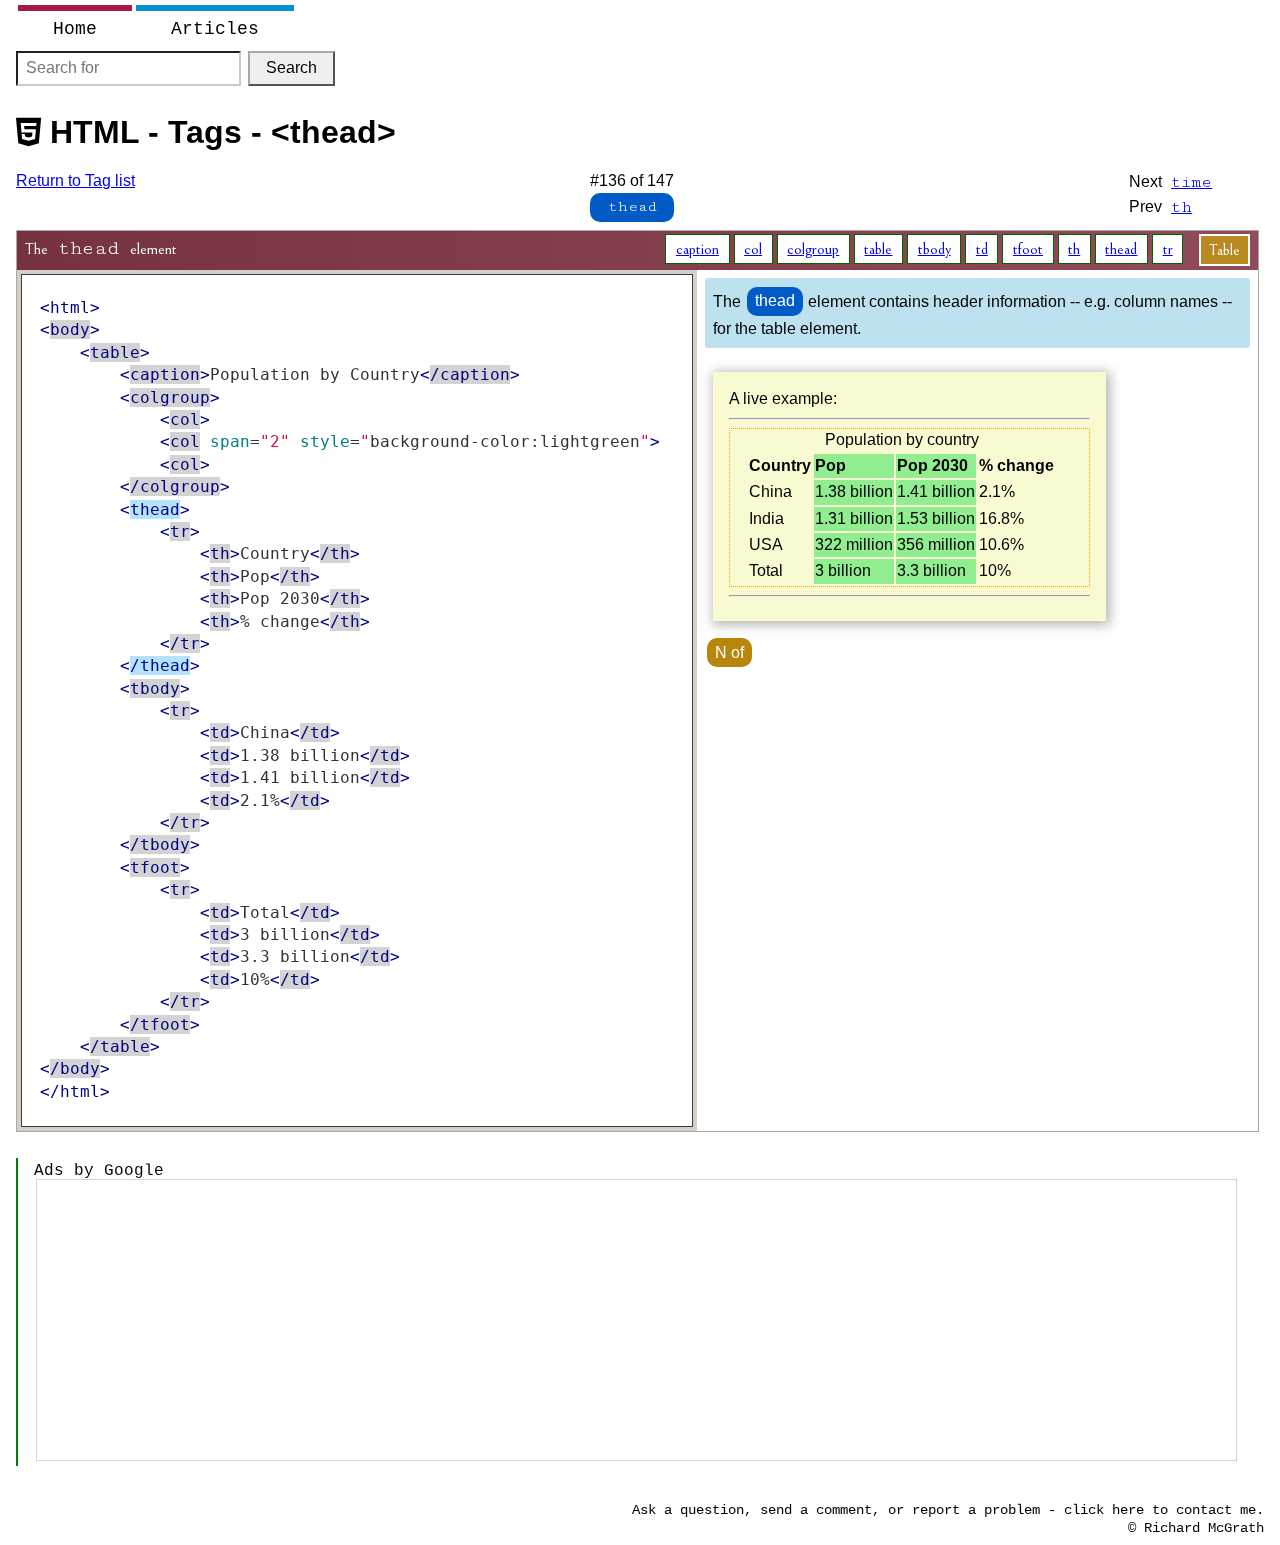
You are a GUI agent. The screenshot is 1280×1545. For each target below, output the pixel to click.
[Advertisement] (636, 1320)
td (982, 249)
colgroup (813, 249)
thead (1121, 249)
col (753, 249)
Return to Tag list (75, 180)
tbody (934, 249)
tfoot (1028, 249)
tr (1168, 249)
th (1074, 249)
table (878, 249)
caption (697, 249)
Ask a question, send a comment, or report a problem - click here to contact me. (948, 1510)
